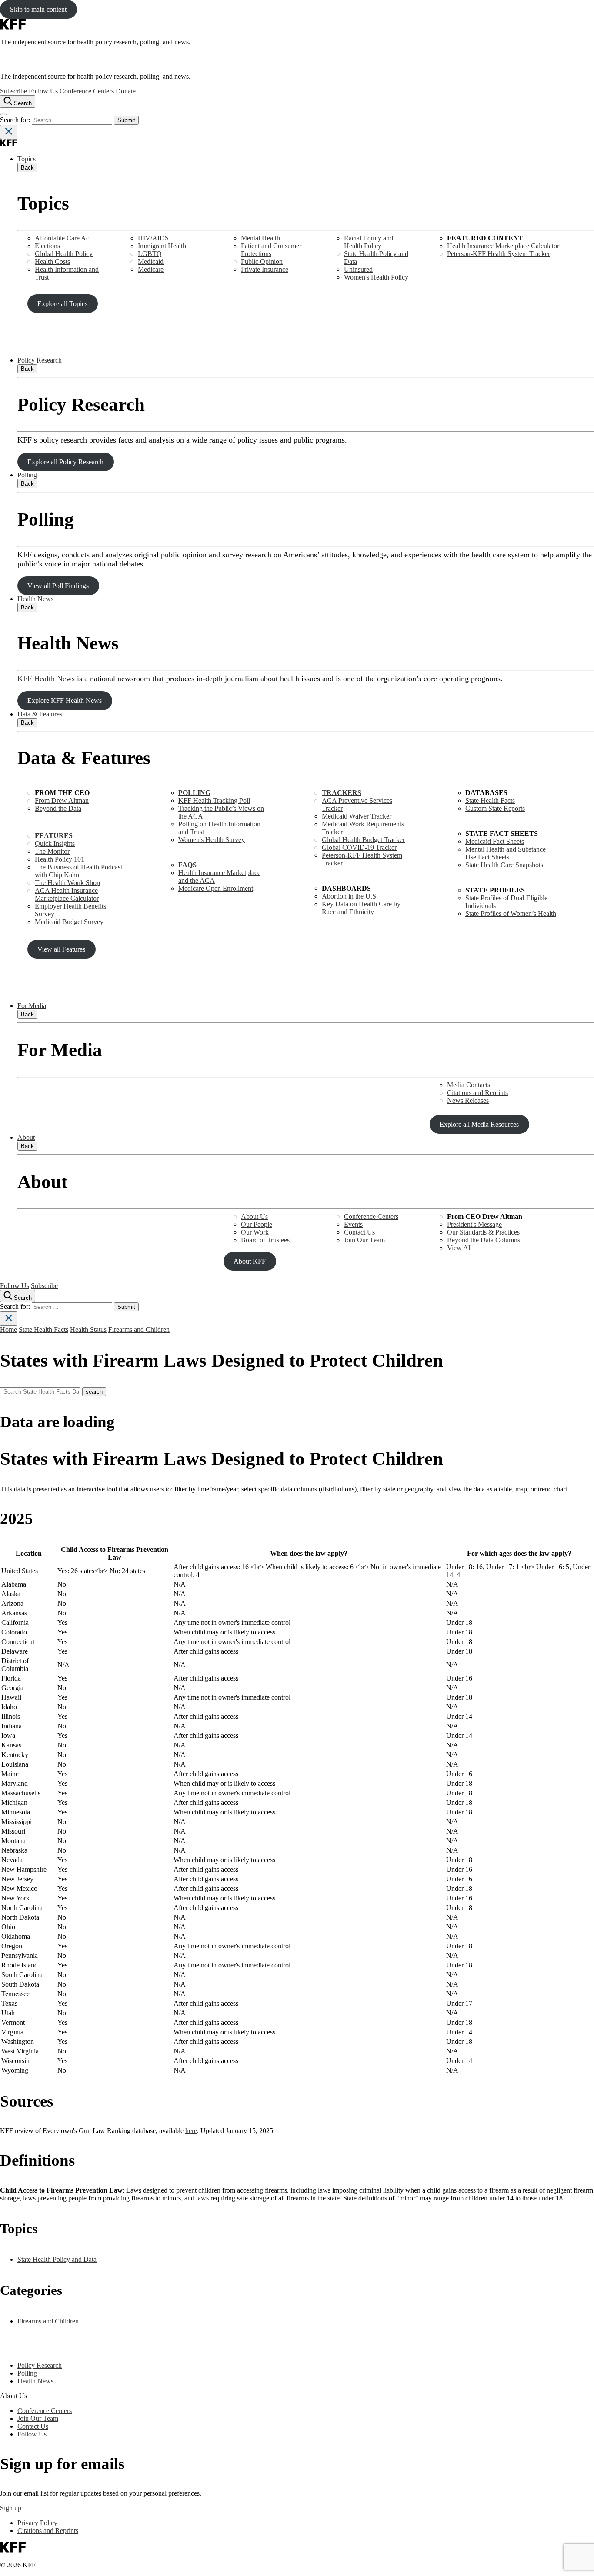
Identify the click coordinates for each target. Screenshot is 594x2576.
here (191, 2131)
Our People (257, 1224)
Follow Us (43, 91)
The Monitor (52, 851)
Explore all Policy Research (65, 462)
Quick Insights (55, 844)
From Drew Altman (62, 800)
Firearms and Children (139, 1330)
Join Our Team (364, 1240)
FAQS (187, 865)
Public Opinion (262, 261)
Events (353, 1224)
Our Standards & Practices (483, 1232)
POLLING (194, 793)
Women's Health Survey (212, 840)
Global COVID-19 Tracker (359, 847)
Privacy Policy (37, 2523)
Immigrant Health (162, 246)
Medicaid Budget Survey (69, 922)
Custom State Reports (495, 808)
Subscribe (13, 91)
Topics (27, 159)
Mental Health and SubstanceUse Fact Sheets (506, 853)
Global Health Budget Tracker (363, 840)
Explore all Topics (62, 304)
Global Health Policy (64, 254)
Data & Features (40, 714)
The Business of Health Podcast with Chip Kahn (78, 871)
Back (27, 168)
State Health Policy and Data (57, 2259)
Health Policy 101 (60, 859)
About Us (254, 1216)
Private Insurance (265, 269)
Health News (35, 599)
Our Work (255, 1232)
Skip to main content (38, 9)
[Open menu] (3, 114)
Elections (47, 246)
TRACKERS (342, 793)
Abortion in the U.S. (350, 896)
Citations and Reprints (477, 1093)
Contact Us (359, 1232)
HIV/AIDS (153, 238)
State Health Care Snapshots (504, 865)
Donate (126, 91)
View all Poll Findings (58, 586)
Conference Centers (87, 91)
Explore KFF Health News (65, 701)
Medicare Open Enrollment (216, 888)
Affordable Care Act (63, 238)
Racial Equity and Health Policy (369, 242)
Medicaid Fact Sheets (495, 841)
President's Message (474, 1224)
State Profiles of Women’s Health (511, 914)
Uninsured (358, 269)
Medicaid (151, 261)
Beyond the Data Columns (484, 1240)
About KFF (250, 1261)
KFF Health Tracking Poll (214, 800)
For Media (32, 1006)
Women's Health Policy (376, 277)
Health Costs (52, 261)
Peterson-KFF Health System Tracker (499, 254)
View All (459, 1248)
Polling (27, 475)
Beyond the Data (58, 808)
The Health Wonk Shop (67, 883)
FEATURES (54, 836)
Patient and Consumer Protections (271, 250)
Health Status (88, 1330)
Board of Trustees (265, 1240)
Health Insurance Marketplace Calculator (503, 246)
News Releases (468, 1100)
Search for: (16, 120)
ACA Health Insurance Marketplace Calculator (67, 894)
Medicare (151, 269)
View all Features (61, 949)
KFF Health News (46, 679)
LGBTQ (150, 254)
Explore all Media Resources (479, 1124)
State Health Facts (490, 800)
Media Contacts (469, 1085)
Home (8, 1330)
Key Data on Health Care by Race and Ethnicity (361, 908)
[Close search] (9, 132)
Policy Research (40, 360)
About (26, 1137)
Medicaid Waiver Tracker (357, 816)
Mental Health (260, 238)
